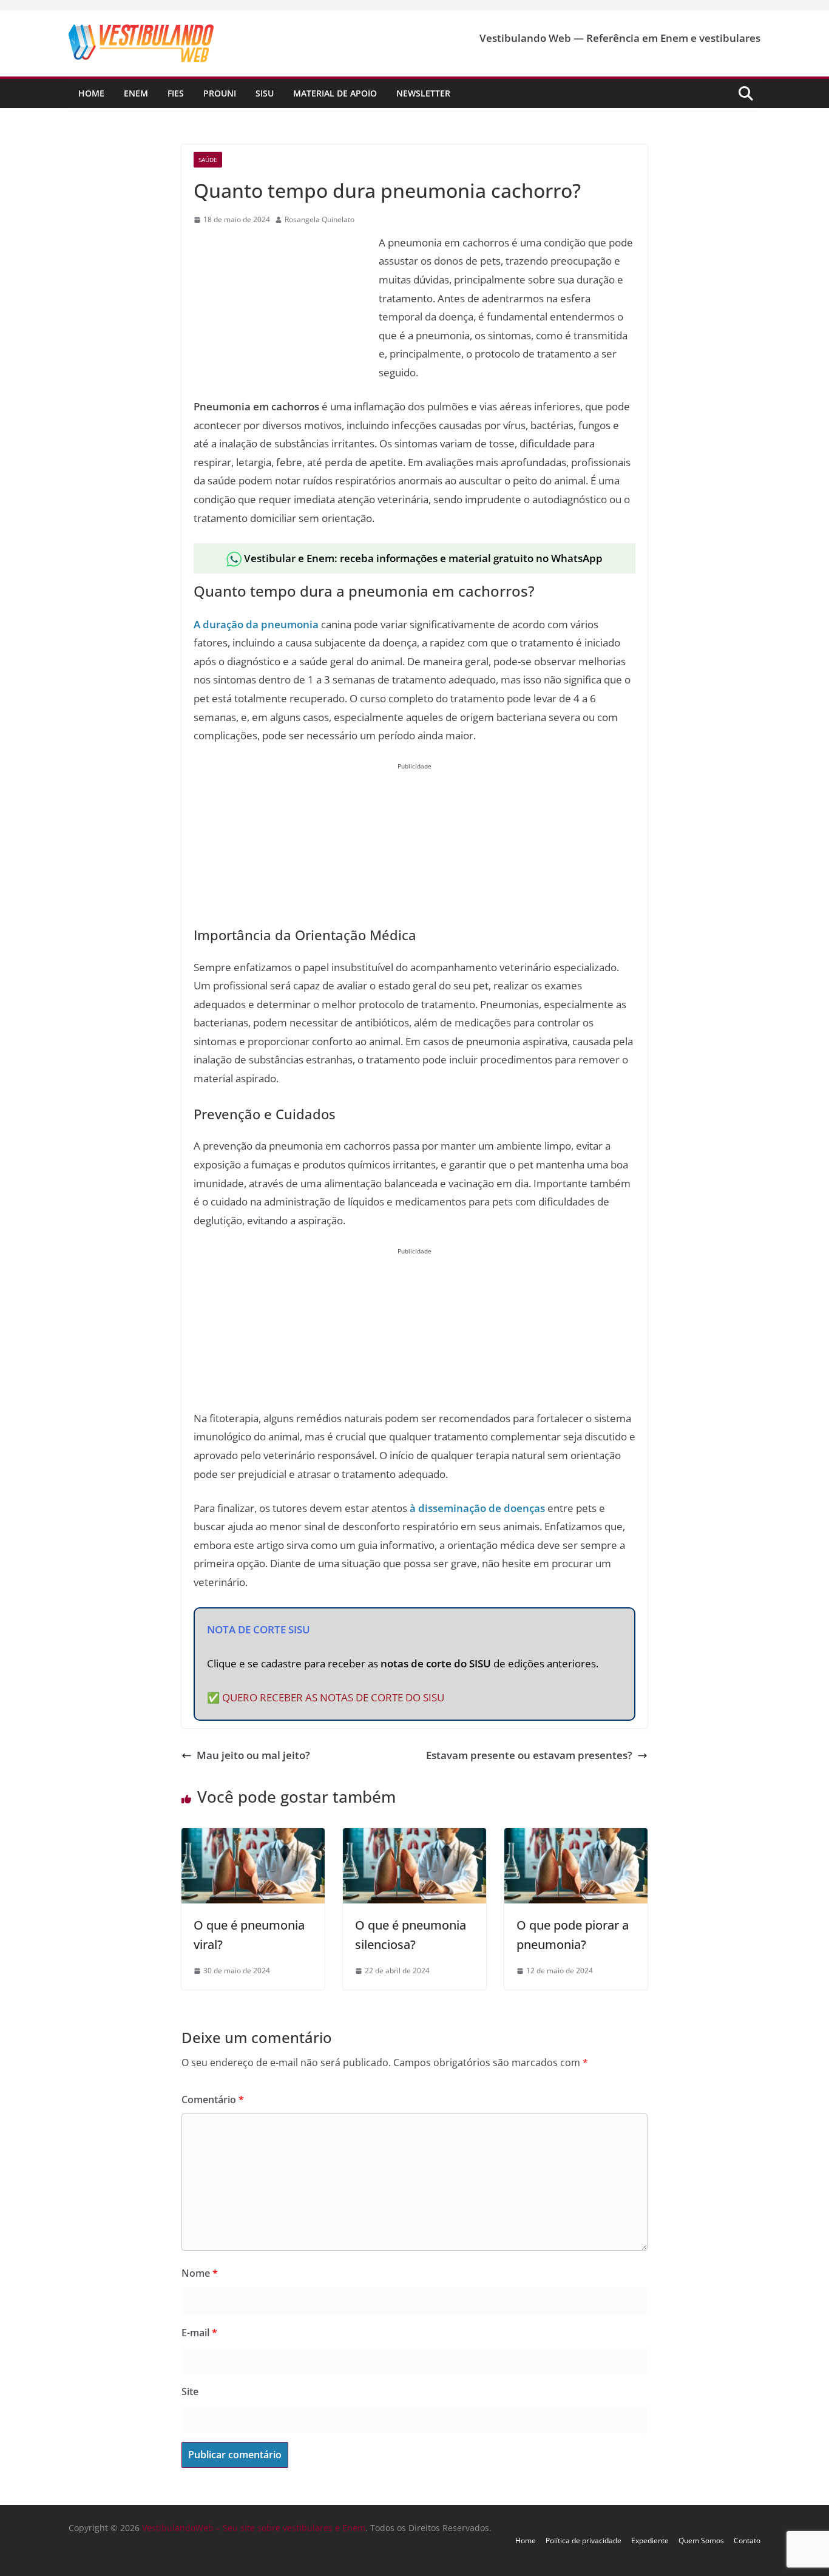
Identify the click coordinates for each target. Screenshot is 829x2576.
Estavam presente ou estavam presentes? (529, 1755)
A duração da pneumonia (256, 624)
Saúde (208, 160)
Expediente (650, 2540)
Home (91, 93)
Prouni (220, 93)
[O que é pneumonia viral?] (253, 1837)
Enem (136, 93)
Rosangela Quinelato (320, 219)
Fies (176, 93)
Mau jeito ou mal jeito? (253, 1755)
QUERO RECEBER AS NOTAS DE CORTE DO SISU (333, 1697)
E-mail (199, 2333)
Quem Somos (701, 2540)
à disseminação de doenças (477, 1508)
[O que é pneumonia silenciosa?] (414, 1837)
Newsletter (423, 93)
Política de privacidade (584, 2540)
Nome (200, 2273)
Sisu (265, 93)
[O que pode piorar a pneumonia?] (576, 1837)
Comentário (213, 2100)
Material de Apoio (335, 93)
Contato (747, 2540)
